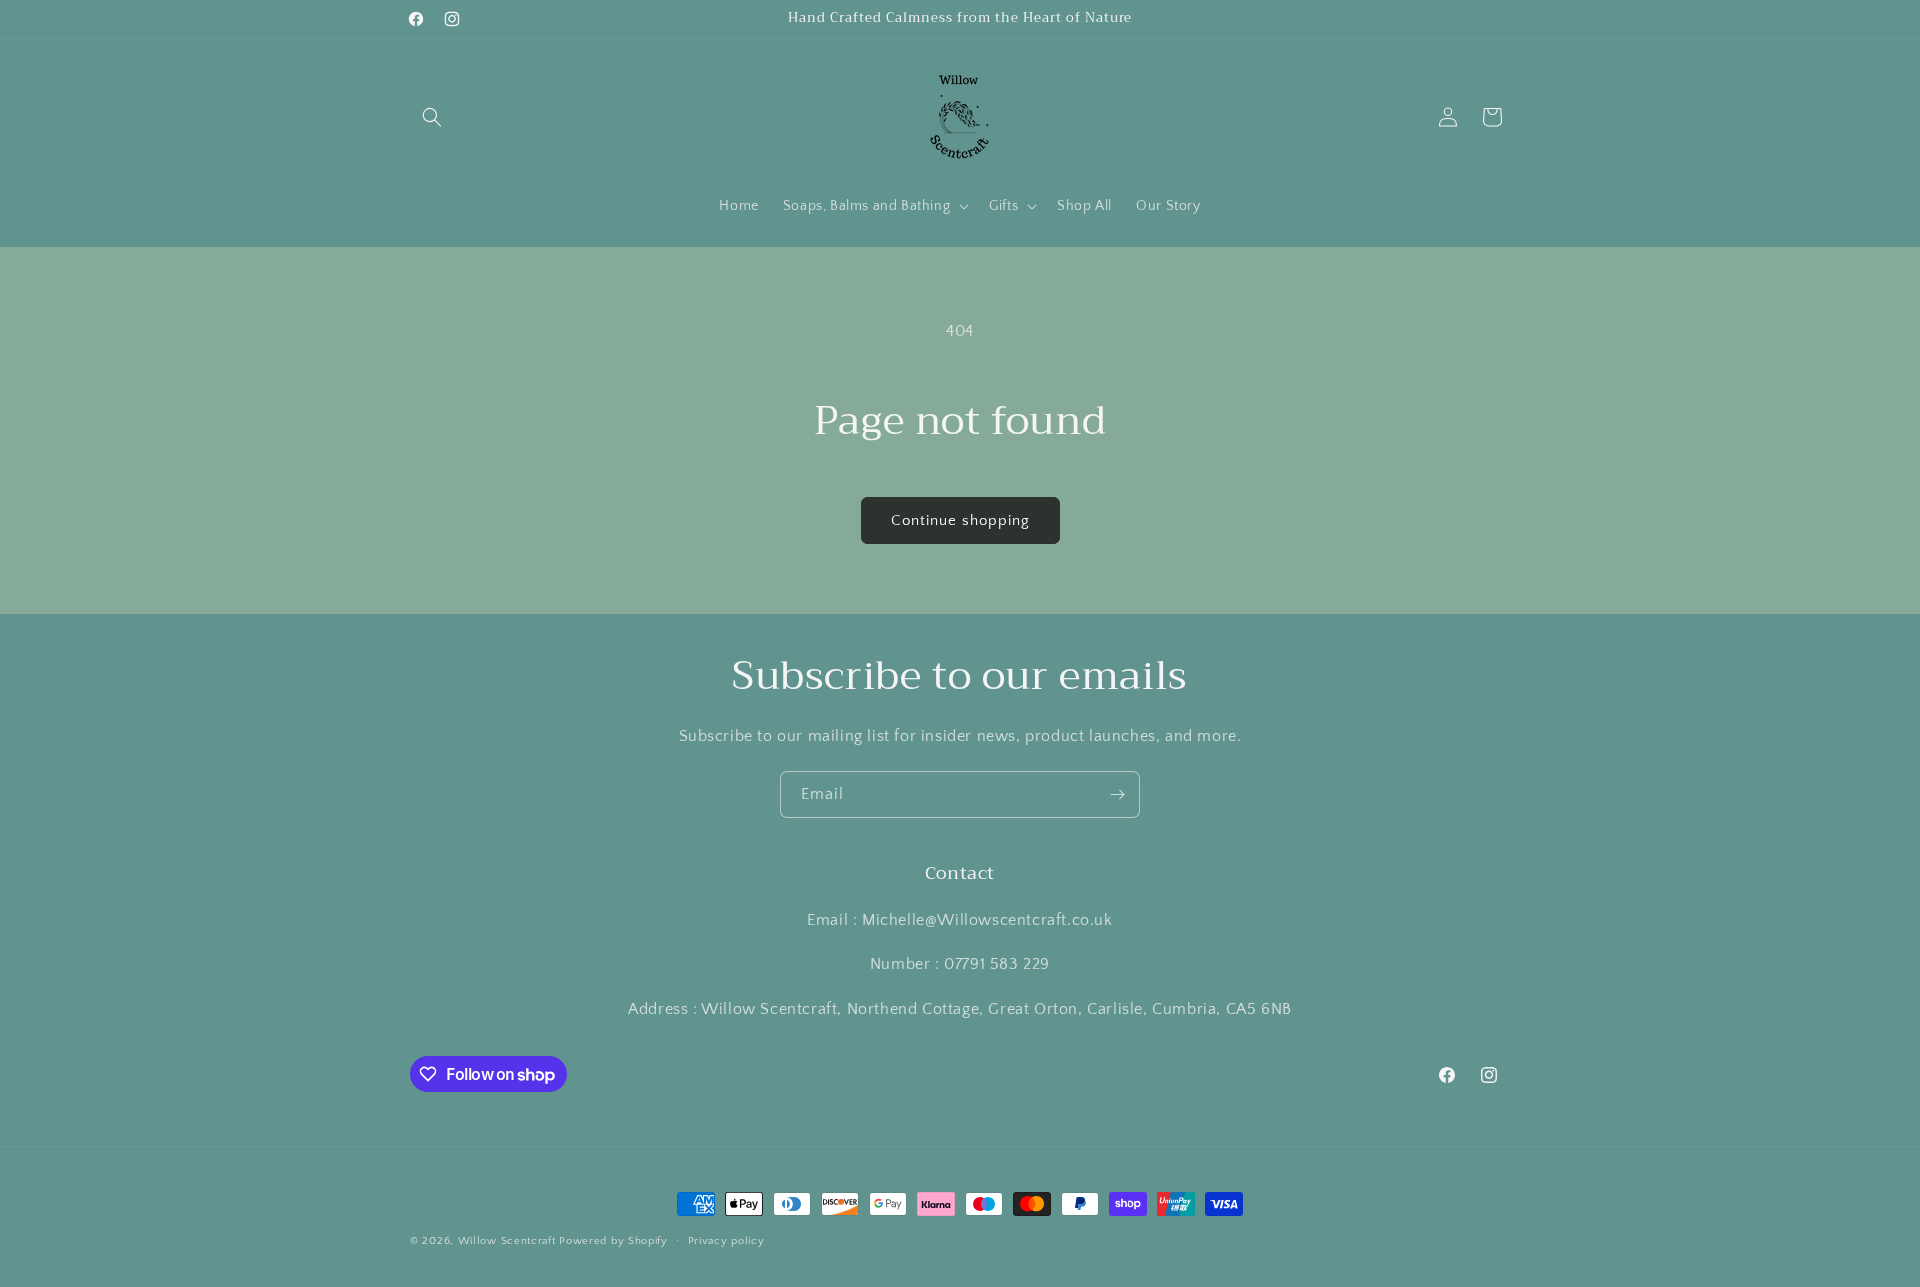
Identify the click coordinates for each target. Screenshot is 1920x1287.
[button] (432, 117)
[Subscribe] (1117, 794)
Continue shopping (960, 520)
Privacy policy (726, 1241)
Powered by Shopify (613, 1241)
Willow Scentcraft (507, 1241)
